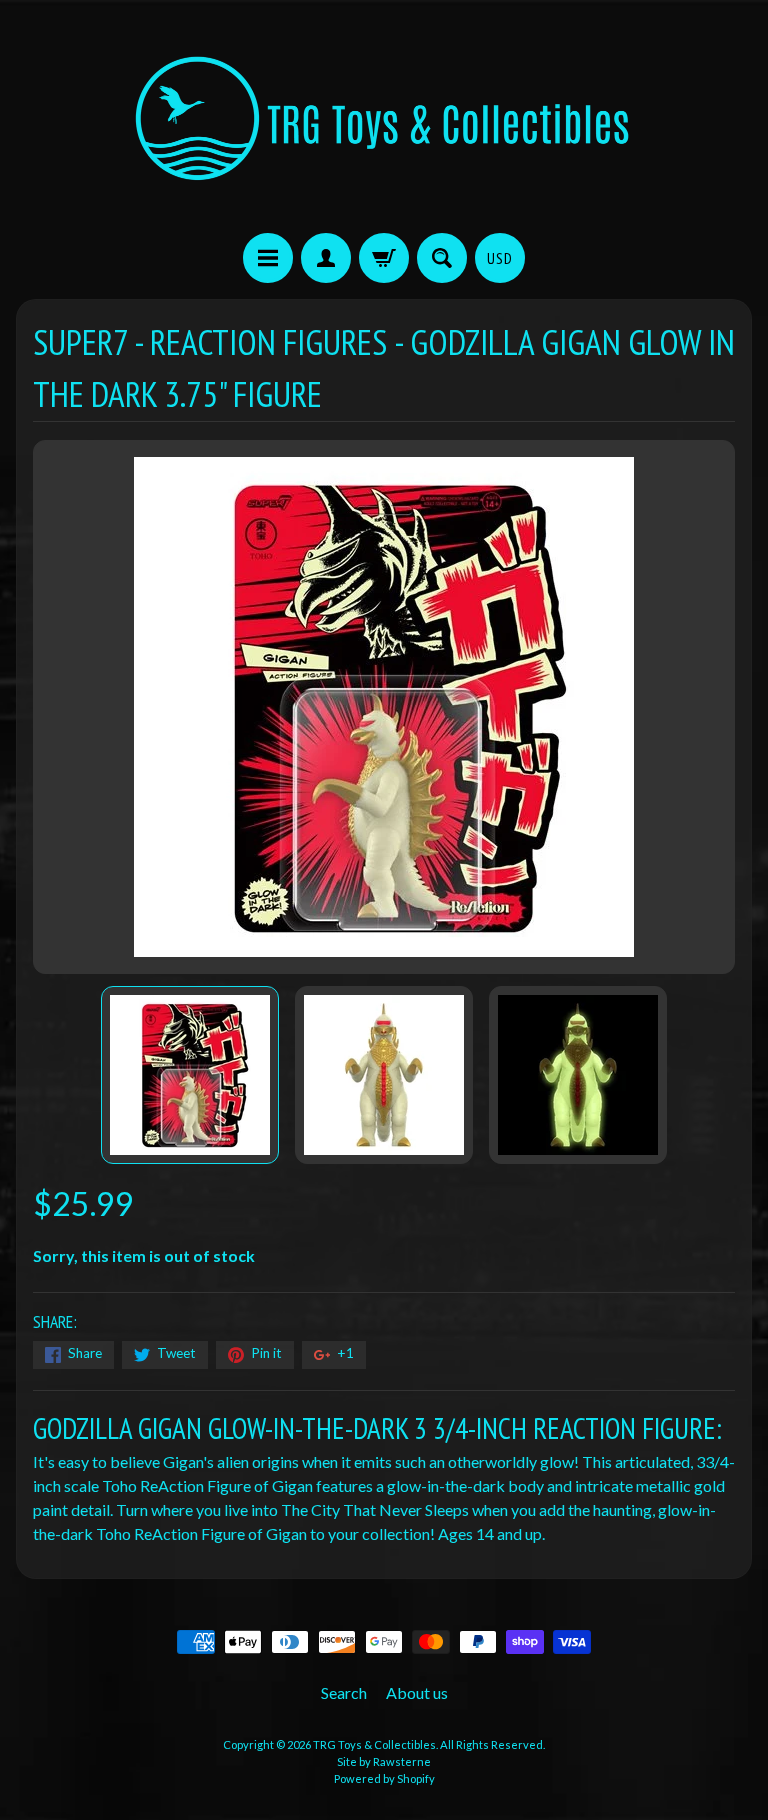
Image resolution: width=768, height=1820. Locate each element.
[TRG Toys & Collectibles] (384, 119)
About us (417, 1692)
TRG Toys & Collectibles (374, 1744)
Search (344, 1692)
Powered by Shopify (384, 1778)
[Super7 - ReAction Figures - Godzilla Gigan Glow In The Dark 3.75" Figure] (190, 1075)
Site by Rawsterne (384, 1761)
